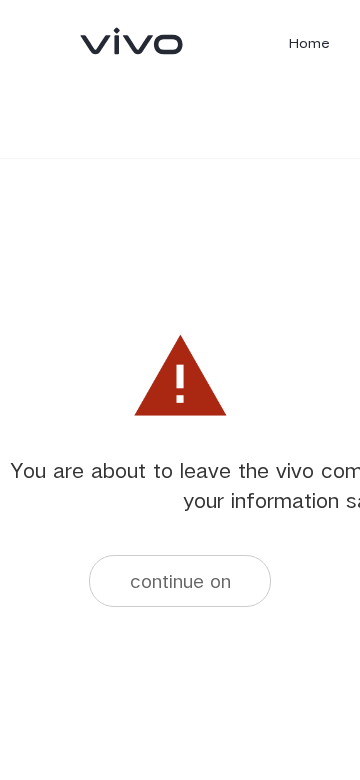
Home (309, 43)
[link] (132, 41)
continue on (180, 580)
